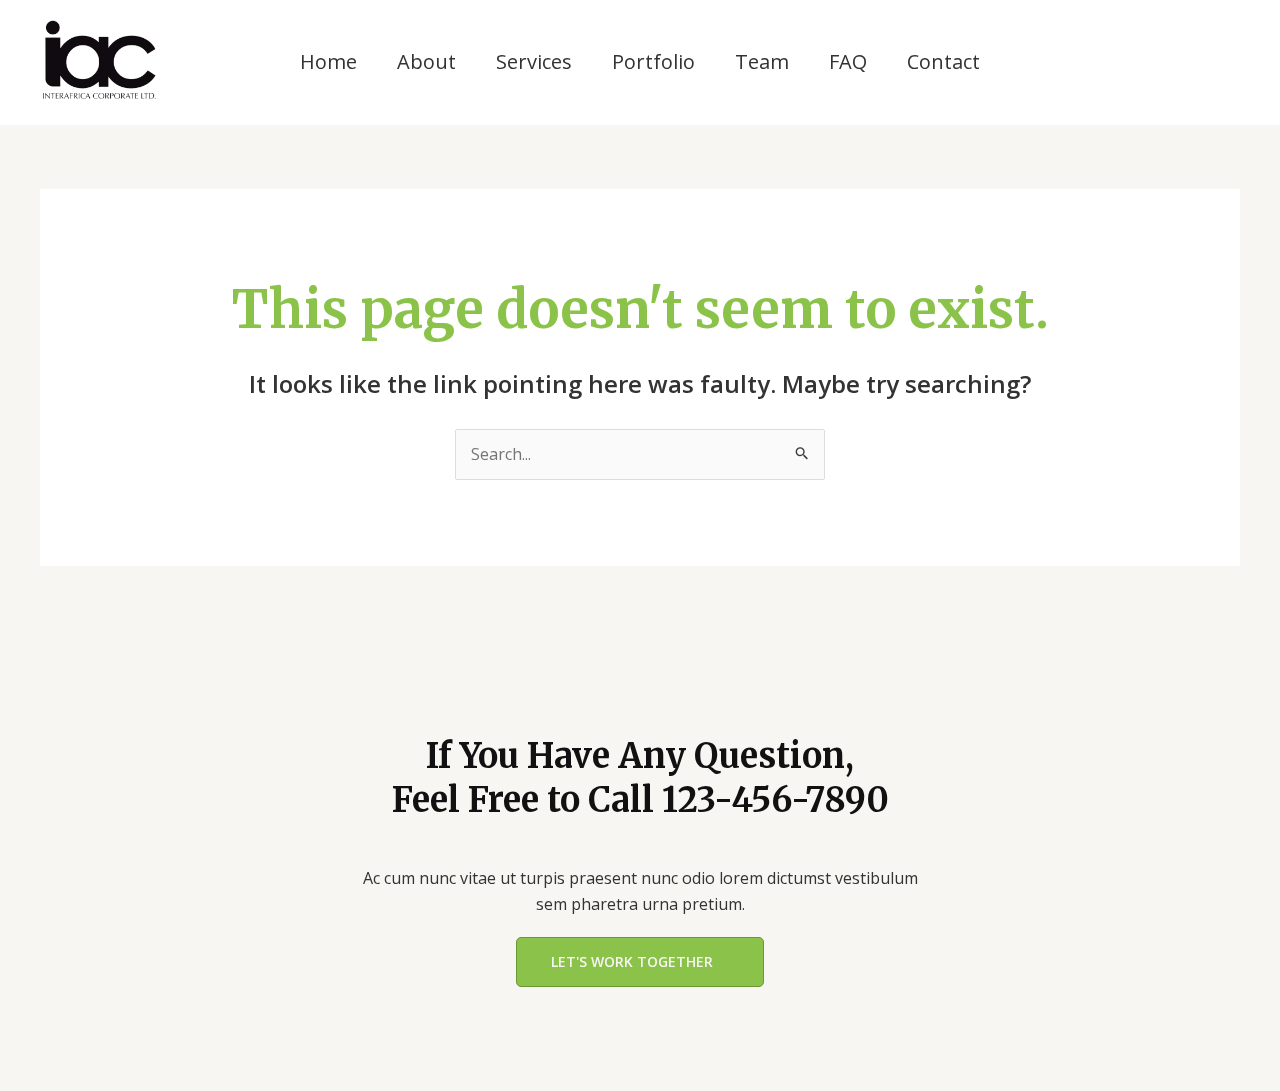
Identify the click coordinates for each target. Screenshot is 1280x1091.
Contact (943, 61)
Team (762, 61)
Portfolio (653, 61)
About (426, 61)
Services (534, 61)
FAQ (848, 61)
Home (328, 61)
